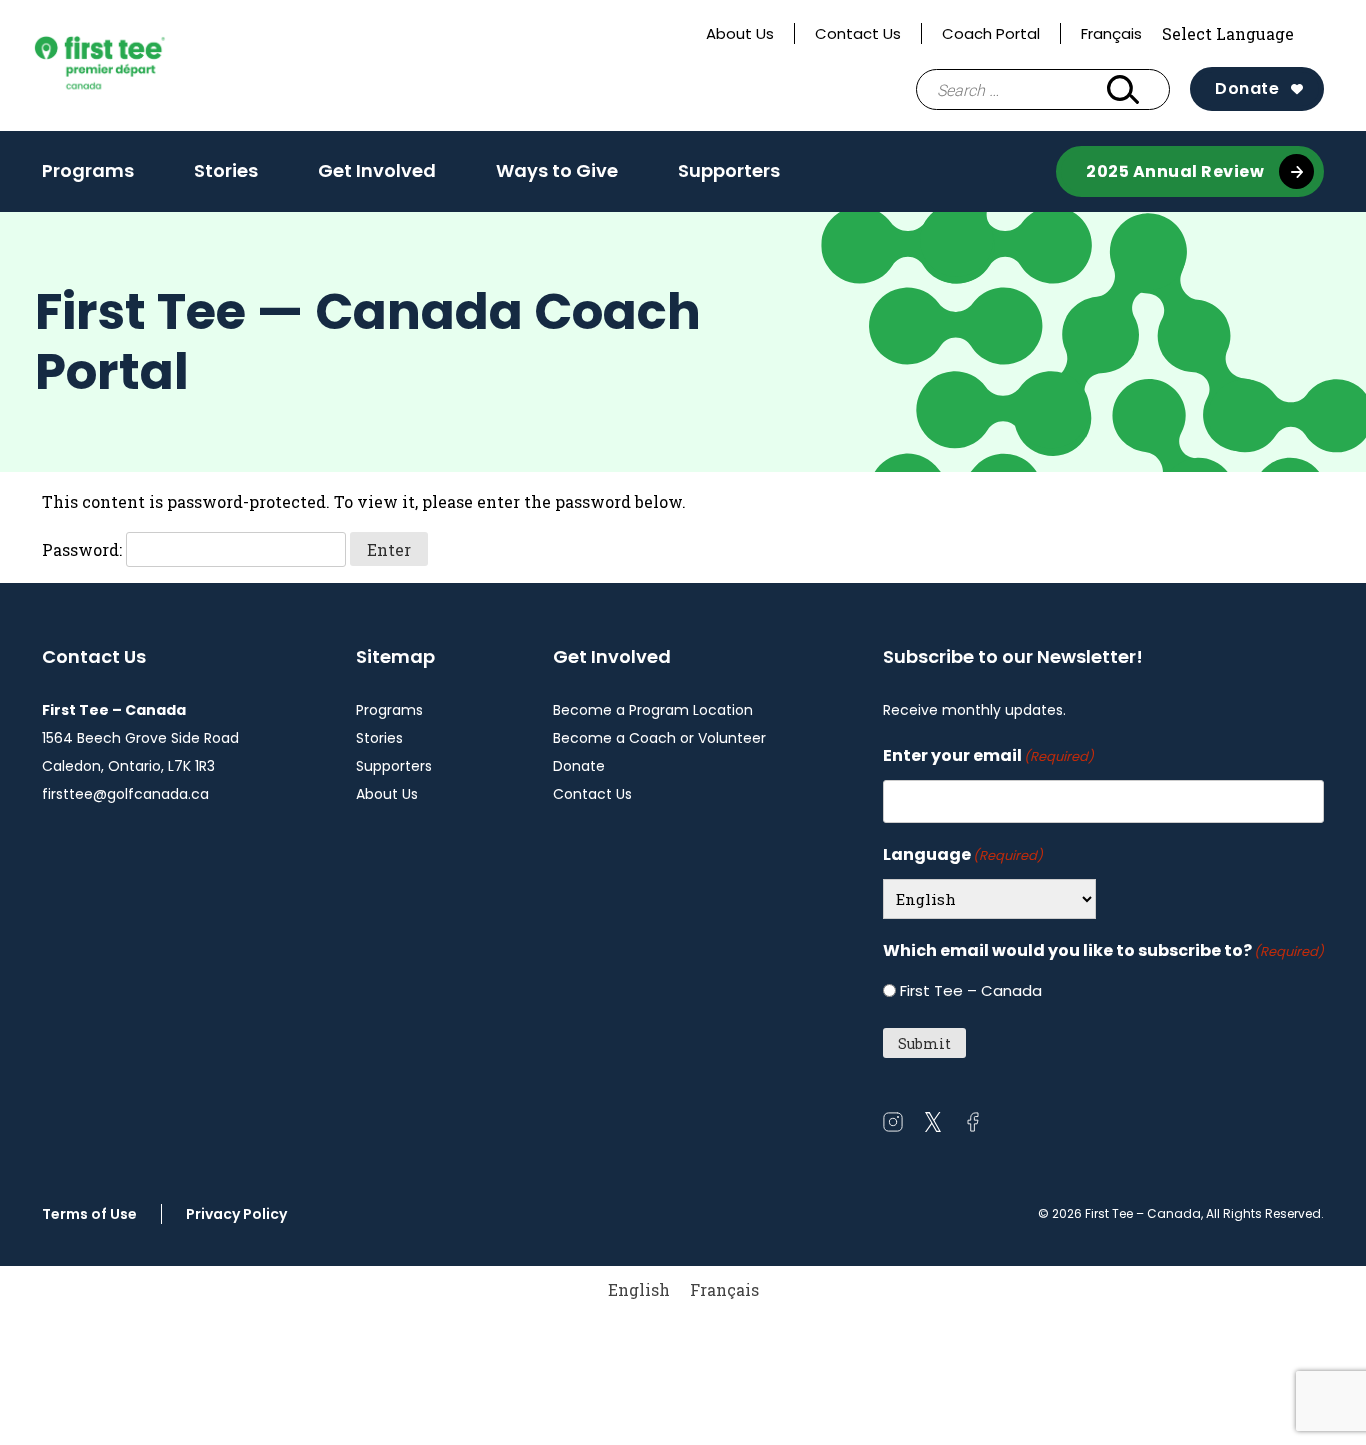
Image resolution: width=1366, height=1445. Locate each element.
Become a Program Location (653, 710)
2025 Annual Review (1175, 171)
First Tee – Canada (971, 990)
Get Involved (377, 170)
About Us (740, 33)
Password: (84, 549)
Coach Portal (991, 33)
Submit (924, 1043)
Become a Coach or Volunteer (659, 738)
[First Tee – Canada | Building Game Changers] (132, 65)
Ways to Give (557, 170)
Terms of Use (89, 1214)
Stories (226, 170)
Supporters (729, 170)
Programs (88, 170)
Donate (1247, 88)
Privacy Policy (236, 1214)
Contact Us (858, 33)
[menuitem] (639, 1289)
